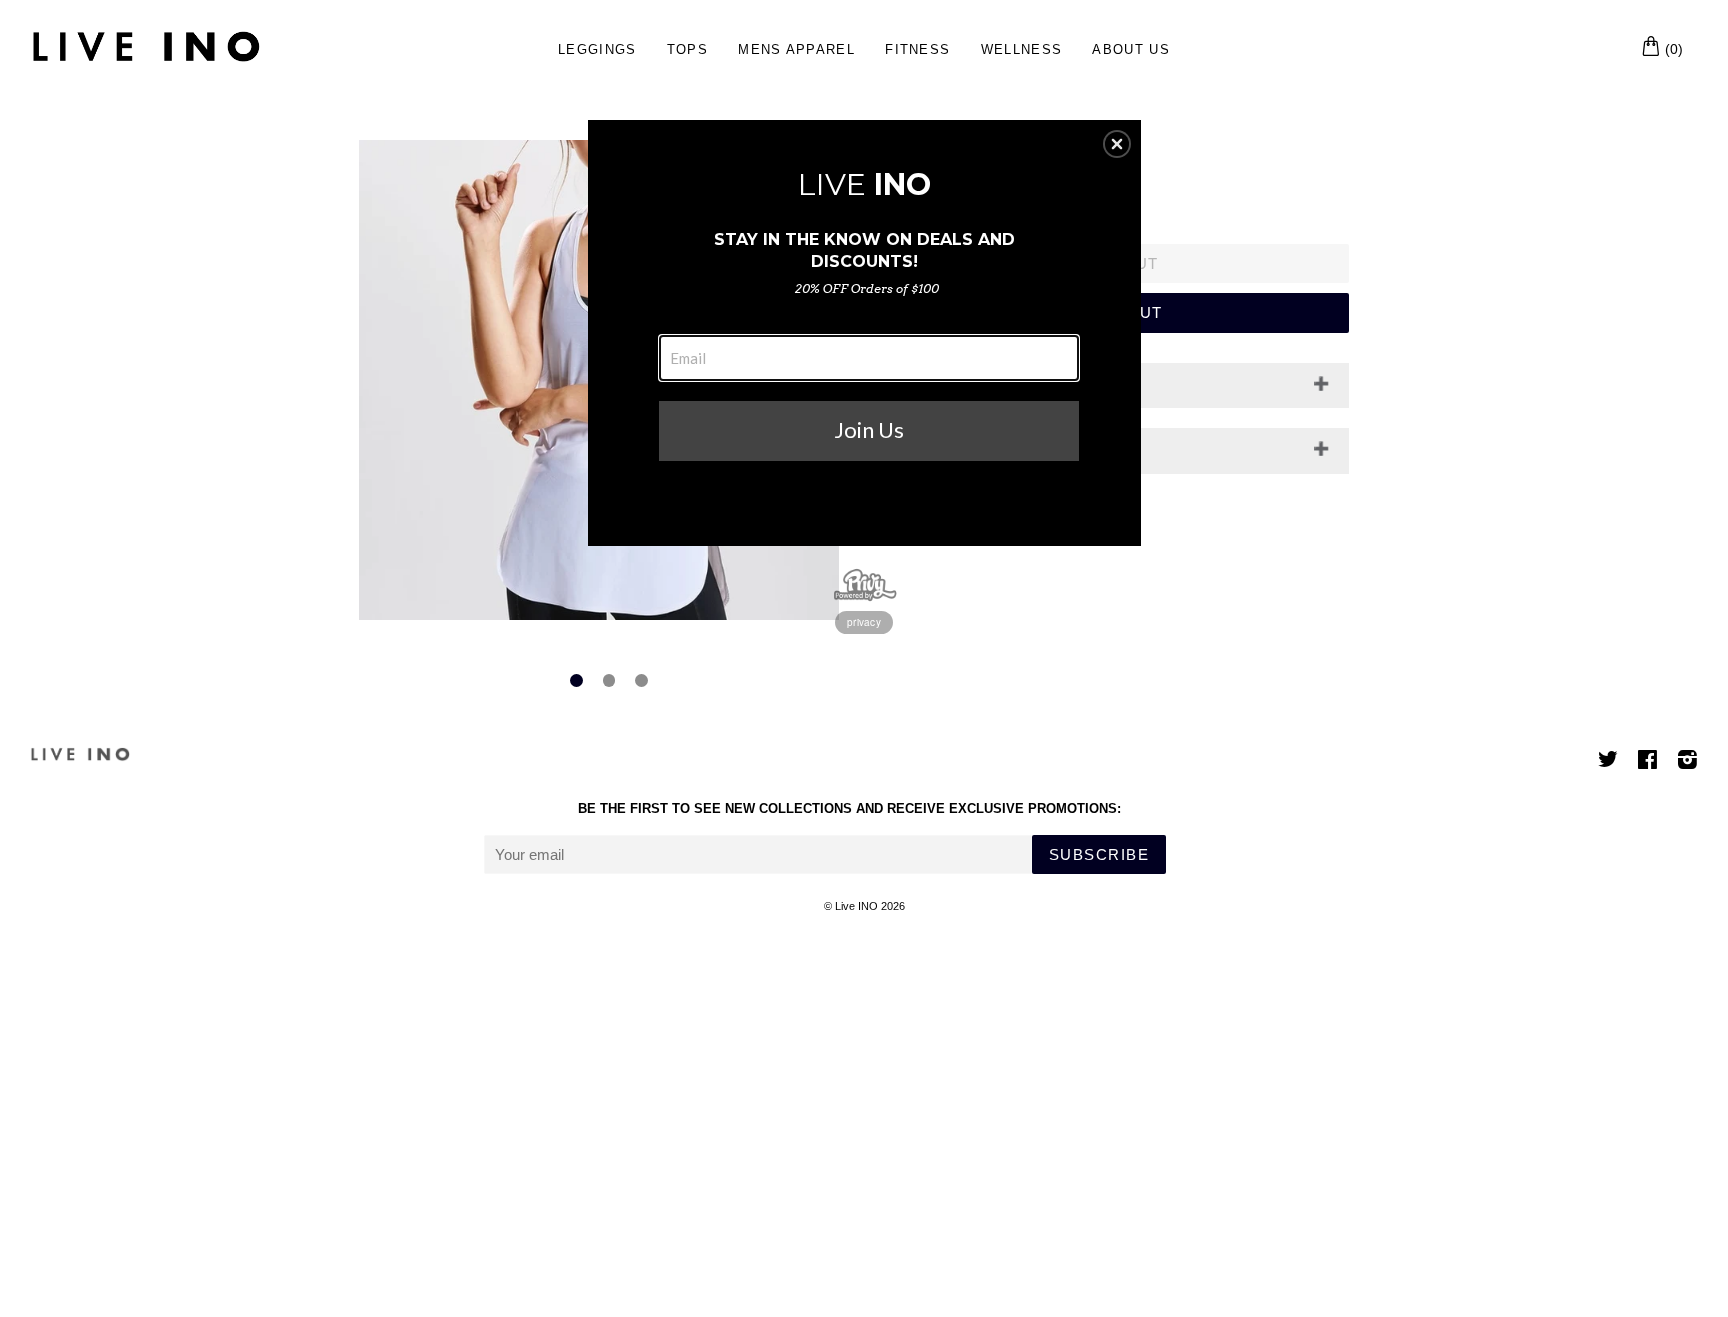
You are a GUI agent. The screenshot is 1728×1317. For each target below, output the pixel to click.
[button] (1117, 144)
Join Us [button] (869, 429)
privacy (864, 622)
